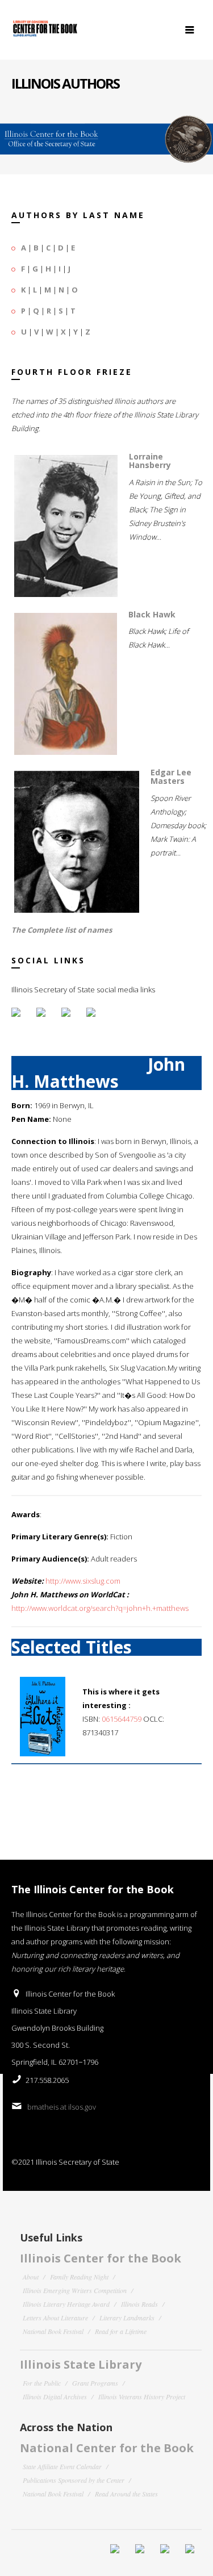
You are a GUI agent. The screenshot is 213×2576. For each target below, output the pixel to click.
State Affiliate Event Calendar (62, 2466)
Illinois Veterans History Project (142, 2397)
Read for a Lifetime (121, 2331)
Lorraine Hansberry (150, 461)
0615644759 (122, 1719)
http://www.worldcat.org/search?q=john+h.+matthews (100, 1608)
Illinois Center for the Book (101, 2258)
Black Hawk (152, 614)
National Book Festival (53, 2331)
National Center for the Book (107, 2448)
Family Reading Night (79, 2277)
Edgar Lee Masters (171, 776)
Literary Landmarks (127, 2318)
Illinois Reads (139, 2304)
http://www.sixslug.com (83, 1581)
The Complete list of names (62, 930)
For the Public (42, 2383)
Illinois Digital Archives (55, 2397)
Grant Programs (95, 2383)
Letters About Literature (55, 2318)
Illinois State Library (81, 2364)
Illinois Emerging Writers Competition (75, 2290)
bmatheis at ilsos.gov (62, 2107)
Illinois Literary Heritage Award (66, 2304)
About (31, 2277)
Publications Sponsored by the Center (74, 2480)
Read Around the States (126, 2494)
